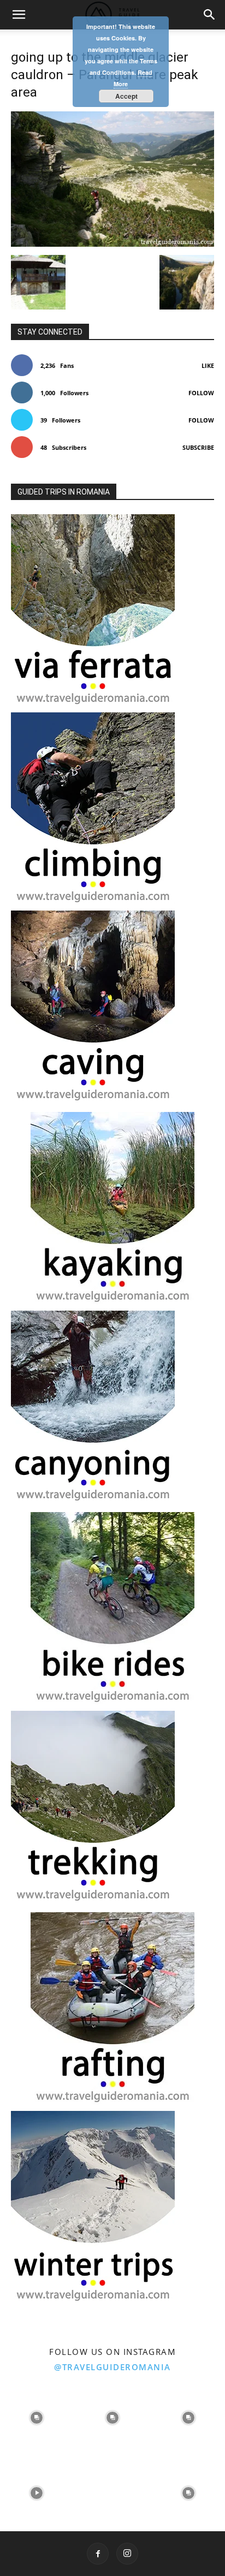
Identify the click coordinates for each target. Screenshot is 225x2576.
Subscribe (198, 447)
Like (208, 365)
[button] (19, 15)
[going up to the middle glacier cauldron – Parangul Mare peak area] (112, 244)
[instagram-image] (37, 2416)
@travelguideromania (112, 2367)
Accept (126, 96)
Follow (201, 393)
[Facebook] (98, 2554)
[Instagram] (127, 2554)
